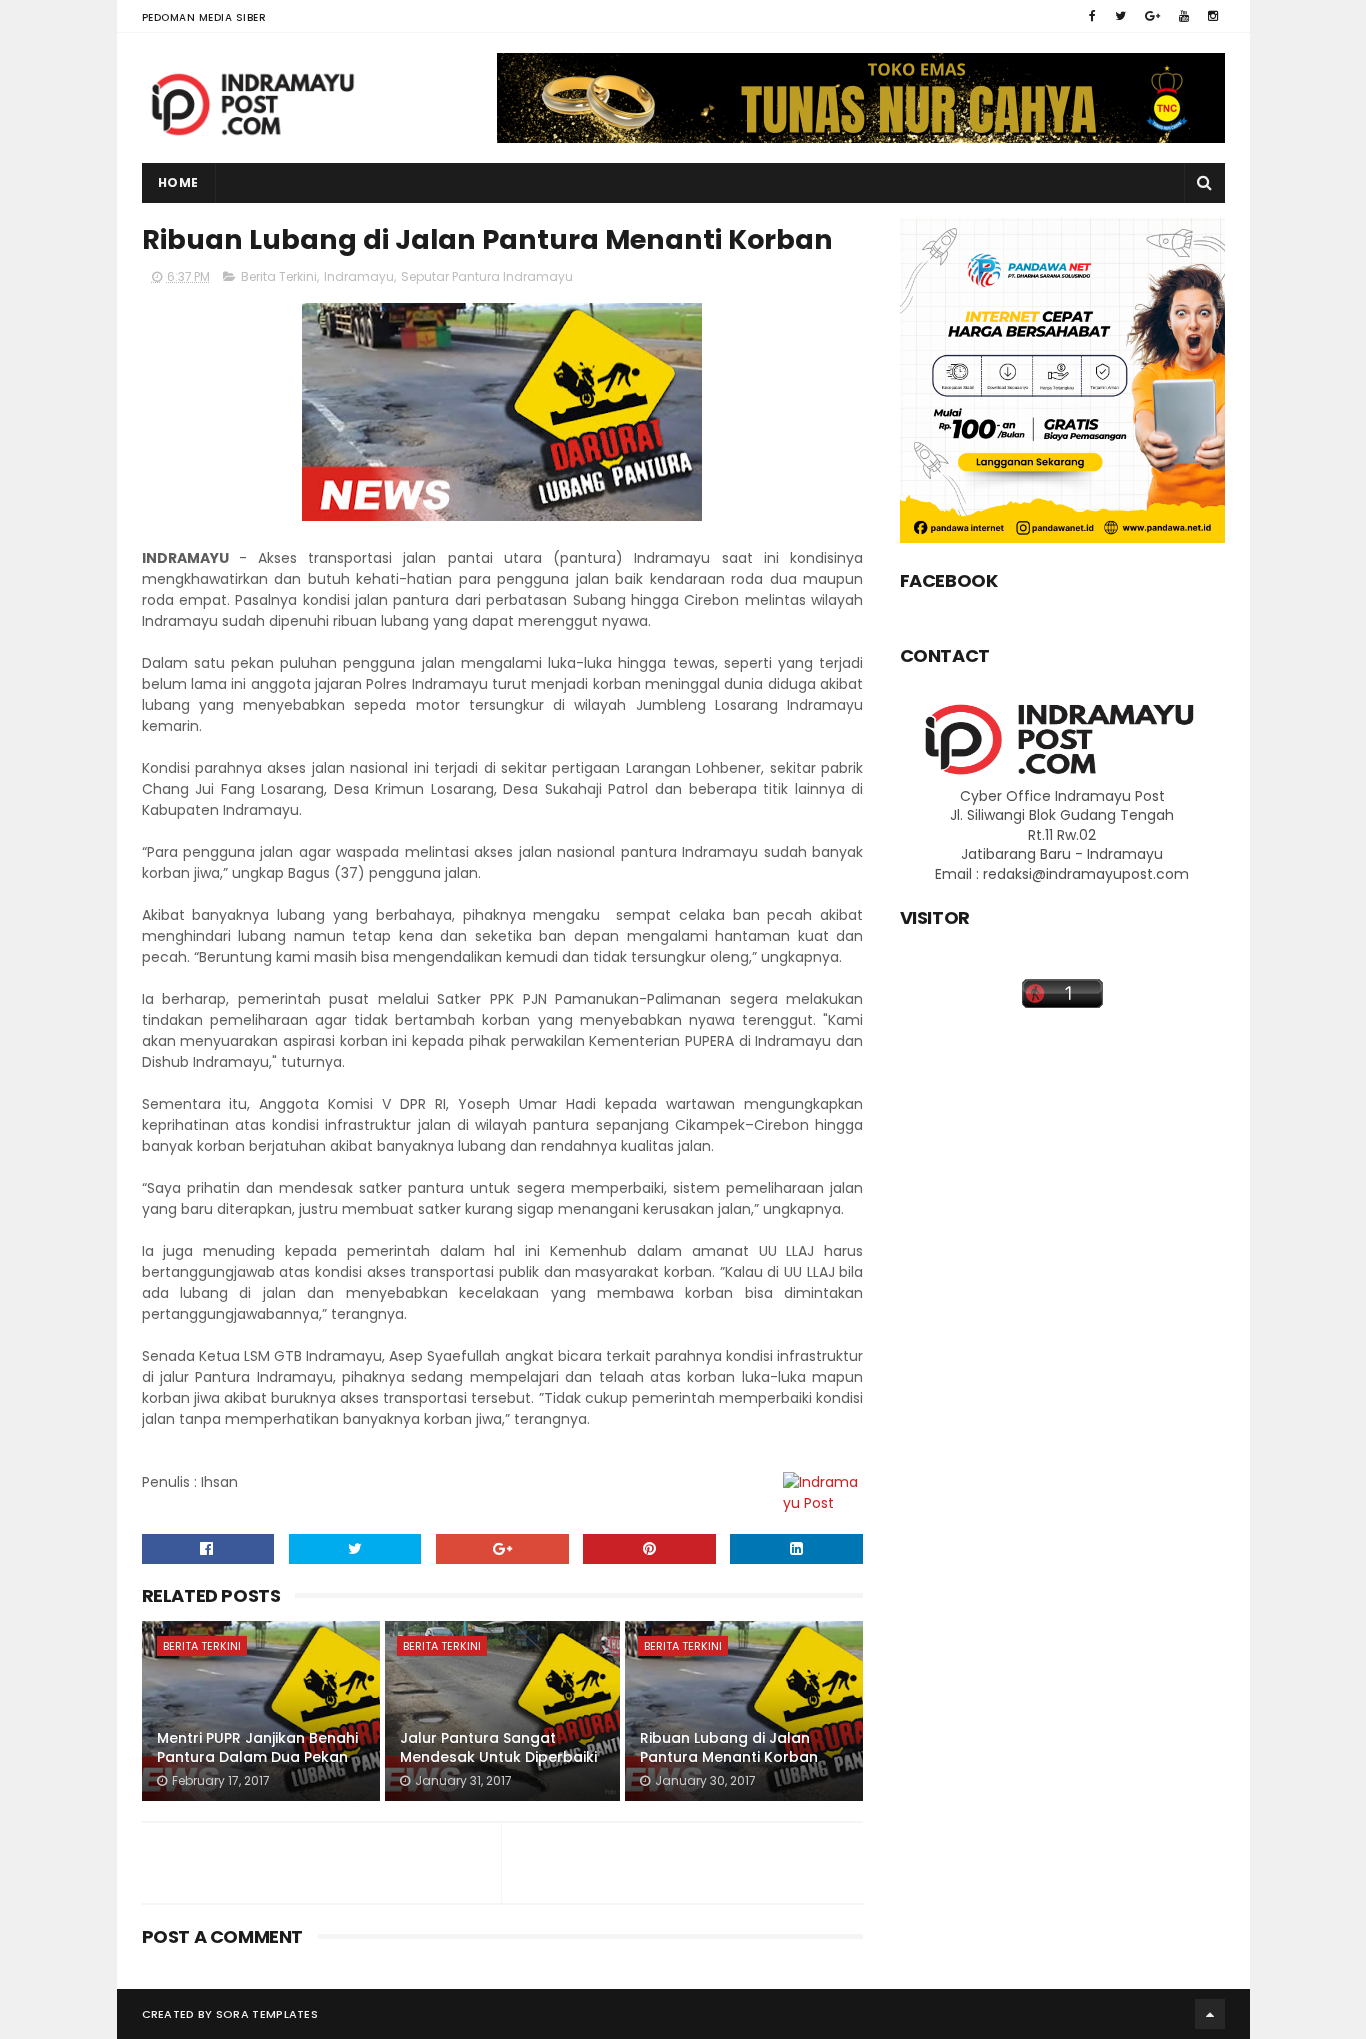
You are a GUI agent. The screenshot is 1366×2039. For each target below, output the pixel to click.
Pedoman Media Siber (204, 17)
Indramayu (359, 276)
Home (178, 182)
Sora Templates (267, 2014)
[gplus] (1152, 16)
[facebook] (1092, 16)
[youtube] (1184, 16)
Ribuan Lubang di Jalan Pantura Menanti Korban (729, 1748)
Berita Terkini (279, 276)
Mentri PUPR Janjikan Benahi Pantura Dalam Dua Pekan (257, 1748)
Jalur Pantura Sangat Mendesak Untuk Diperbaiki (498, 1748)
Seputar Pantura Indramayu (487, 276)
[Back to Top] (1210, 2014)
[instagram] (1213, 16)
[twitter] (1120, 16)
